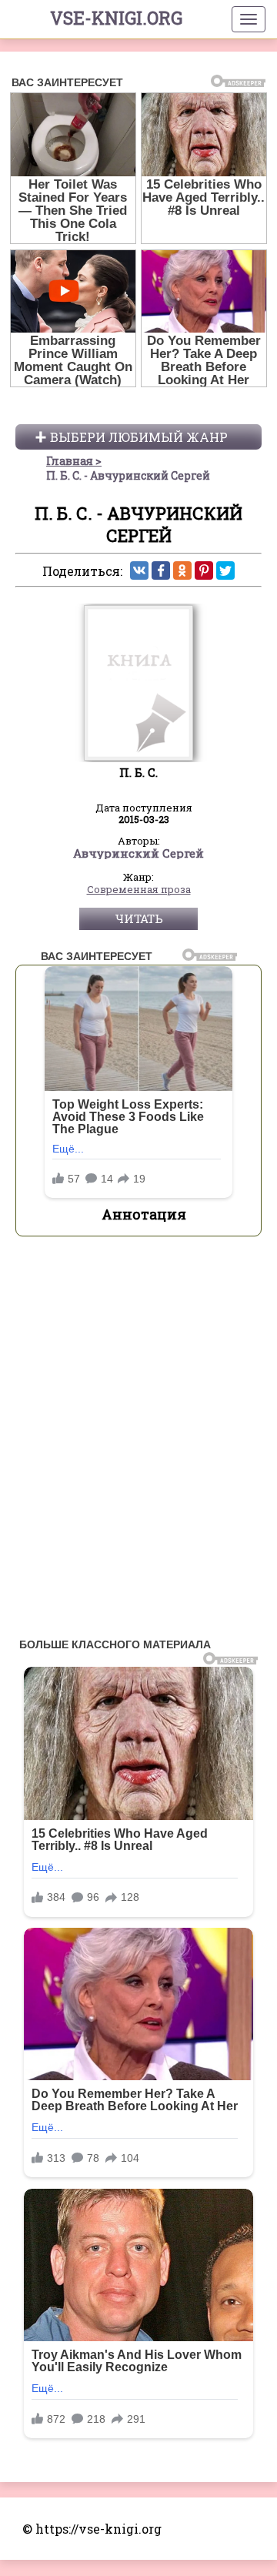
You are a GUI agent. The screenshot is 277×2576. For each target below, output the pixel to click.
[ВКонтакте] (139, 570)
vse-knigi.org (116, 18)
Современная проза (139, 890)
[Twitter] (225, 570)
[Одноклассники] (182, 570)
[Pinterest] (204, 570)
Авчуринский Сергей (138, 854)
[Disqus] (138, 1441)
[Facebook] (161, 570)
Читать (139, 918)
